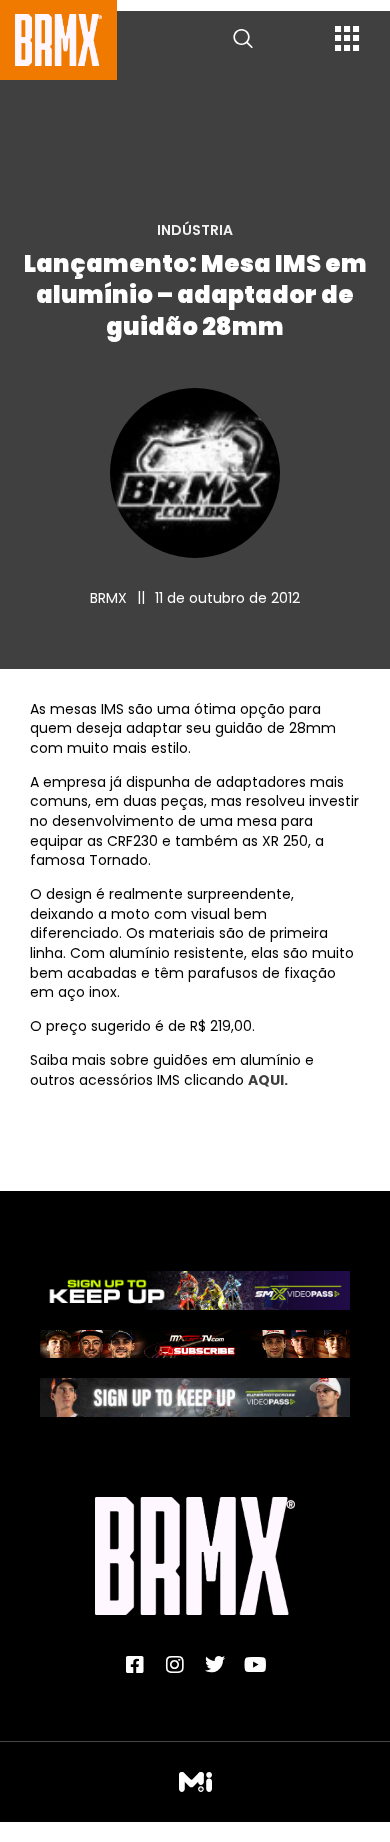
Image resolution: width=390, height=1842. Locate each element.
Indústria (195, 230)
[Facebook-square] (135, 1665)
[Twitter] (215, 1665)
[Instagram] (175, 1665)
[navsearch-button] (243, 40)
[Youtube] (255, 1665)
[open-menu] (347, 41)
